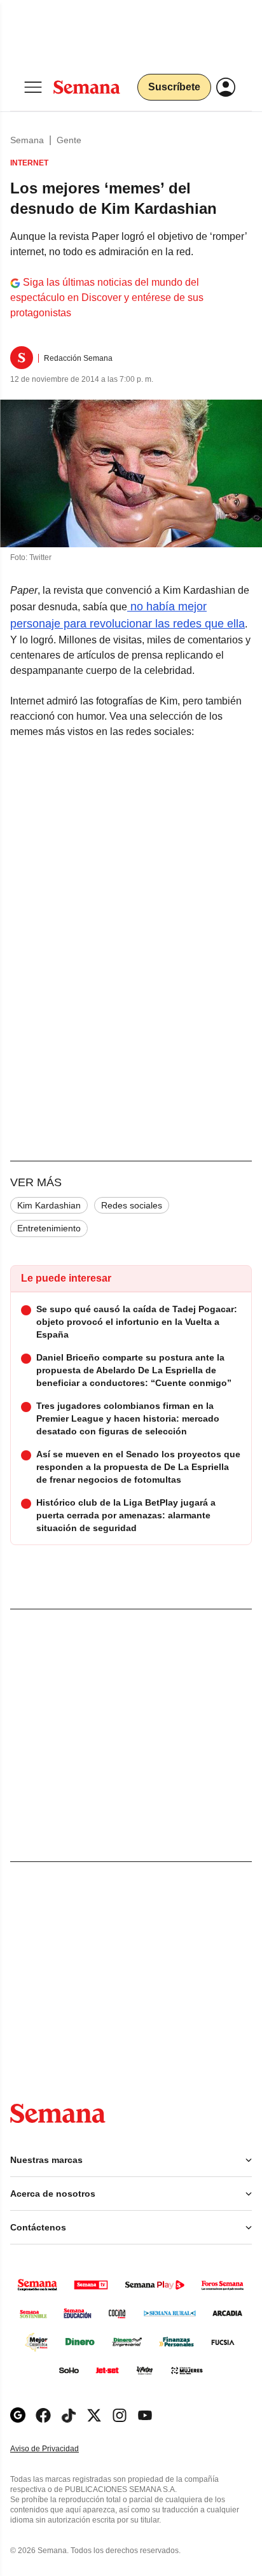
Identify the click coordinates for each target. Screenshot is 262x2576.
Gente (69, 140)
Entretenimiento (49, 1228)
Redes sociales (132, 1205)
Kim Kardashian (49, 1205)
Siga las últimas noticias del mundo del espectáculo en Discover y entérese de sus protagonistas (107, 297)
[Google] (18, 2415)
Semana (27, 140)
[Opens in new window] (43, 2415)
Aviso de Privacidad (58, 2449)
